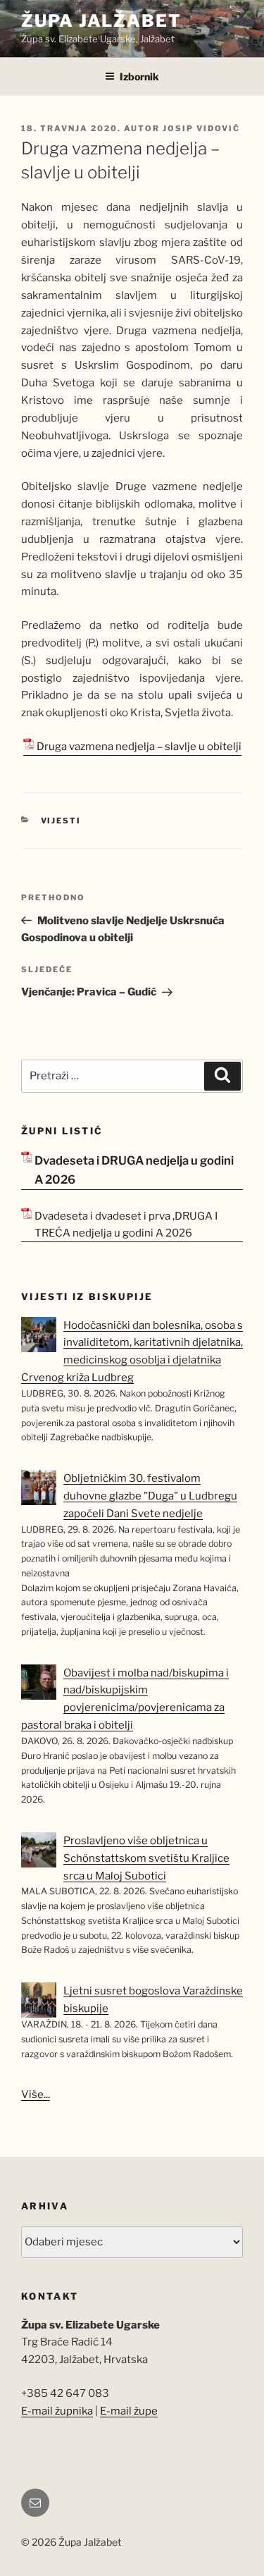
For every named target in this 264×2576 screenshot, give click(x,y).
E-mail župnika (57, 2411)
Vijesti (61, 821)
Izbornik (139, 76)
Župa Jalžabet (101, 21)
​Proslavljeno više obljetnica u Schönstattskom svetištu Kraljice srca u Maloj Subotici (146, 1858)
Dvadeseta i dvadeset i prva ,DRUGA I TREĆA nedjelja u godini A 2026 (126, 1225)
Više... (36, 2094)
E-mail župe (129, 2411)
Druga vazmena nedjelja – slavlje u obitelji (139, 747)
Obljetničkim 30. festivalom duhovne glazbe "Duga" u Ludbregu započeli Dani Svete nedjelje (150, 1496)
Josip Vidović (201, 128)
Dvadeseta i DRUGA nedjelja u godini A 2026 (134, 1170)
